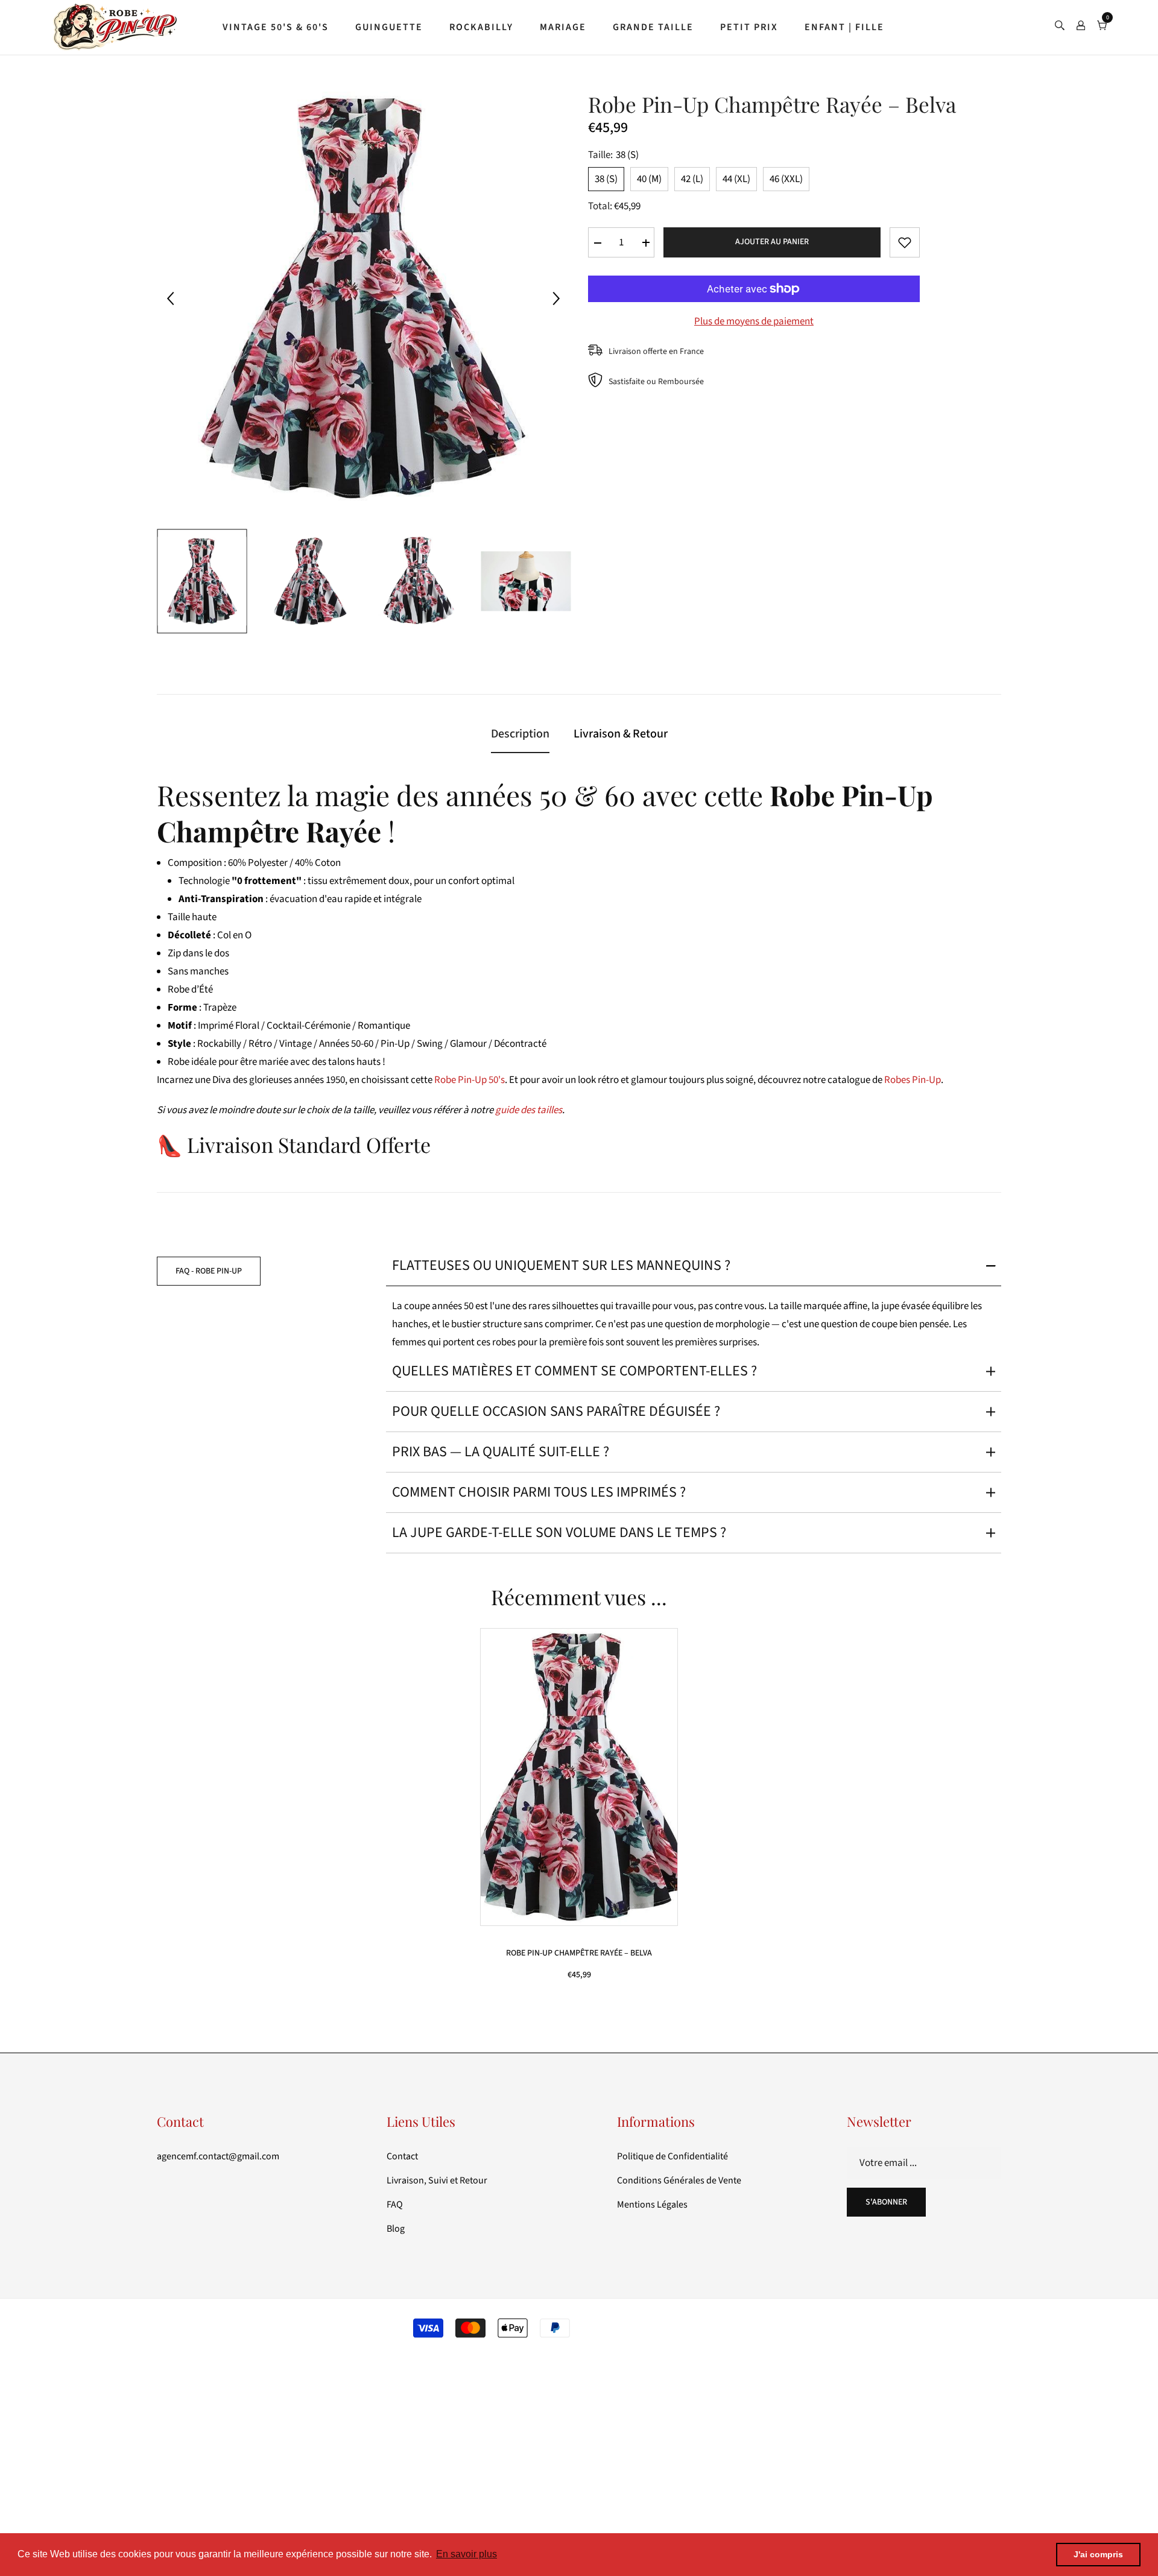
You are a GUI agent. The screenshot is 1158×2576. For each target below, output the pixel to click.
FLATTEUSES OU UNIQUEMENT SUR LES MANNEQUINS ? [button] (561, 1265)
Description (520, 734)
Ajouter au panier (772, 242)
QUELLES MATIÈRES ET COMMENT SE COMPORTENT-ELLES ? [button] (574, 1371)
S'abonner (886, 2202)
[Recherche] (1060, 27)
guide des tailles (529, 1110)
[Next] (556, 298)
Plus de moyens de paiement (754, 321)
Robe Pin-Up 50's (470, 1080)
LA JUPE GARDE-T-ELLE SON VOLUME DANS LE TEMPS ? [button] (559, 1533)
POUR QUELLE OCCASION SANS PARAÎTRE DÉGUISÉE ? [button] (556, 1411)
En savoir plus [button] (467, 2554)
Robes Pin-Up (913, 1080)
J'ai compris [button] (1098, 2554)
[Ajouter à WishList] (905, 242)
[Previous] (170, 298)
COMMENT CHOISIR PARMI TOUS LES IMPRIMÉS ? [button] (539, 1492)
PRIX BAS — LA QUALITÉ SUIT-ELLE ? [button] (501, 1452)
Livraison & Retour (621, 734)
